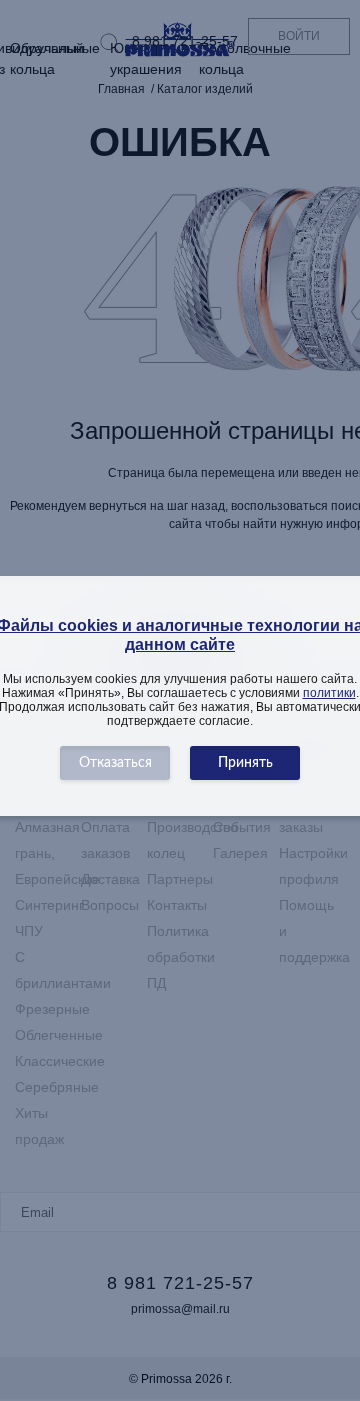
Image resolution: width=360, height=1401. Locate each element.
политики (329, 693)
